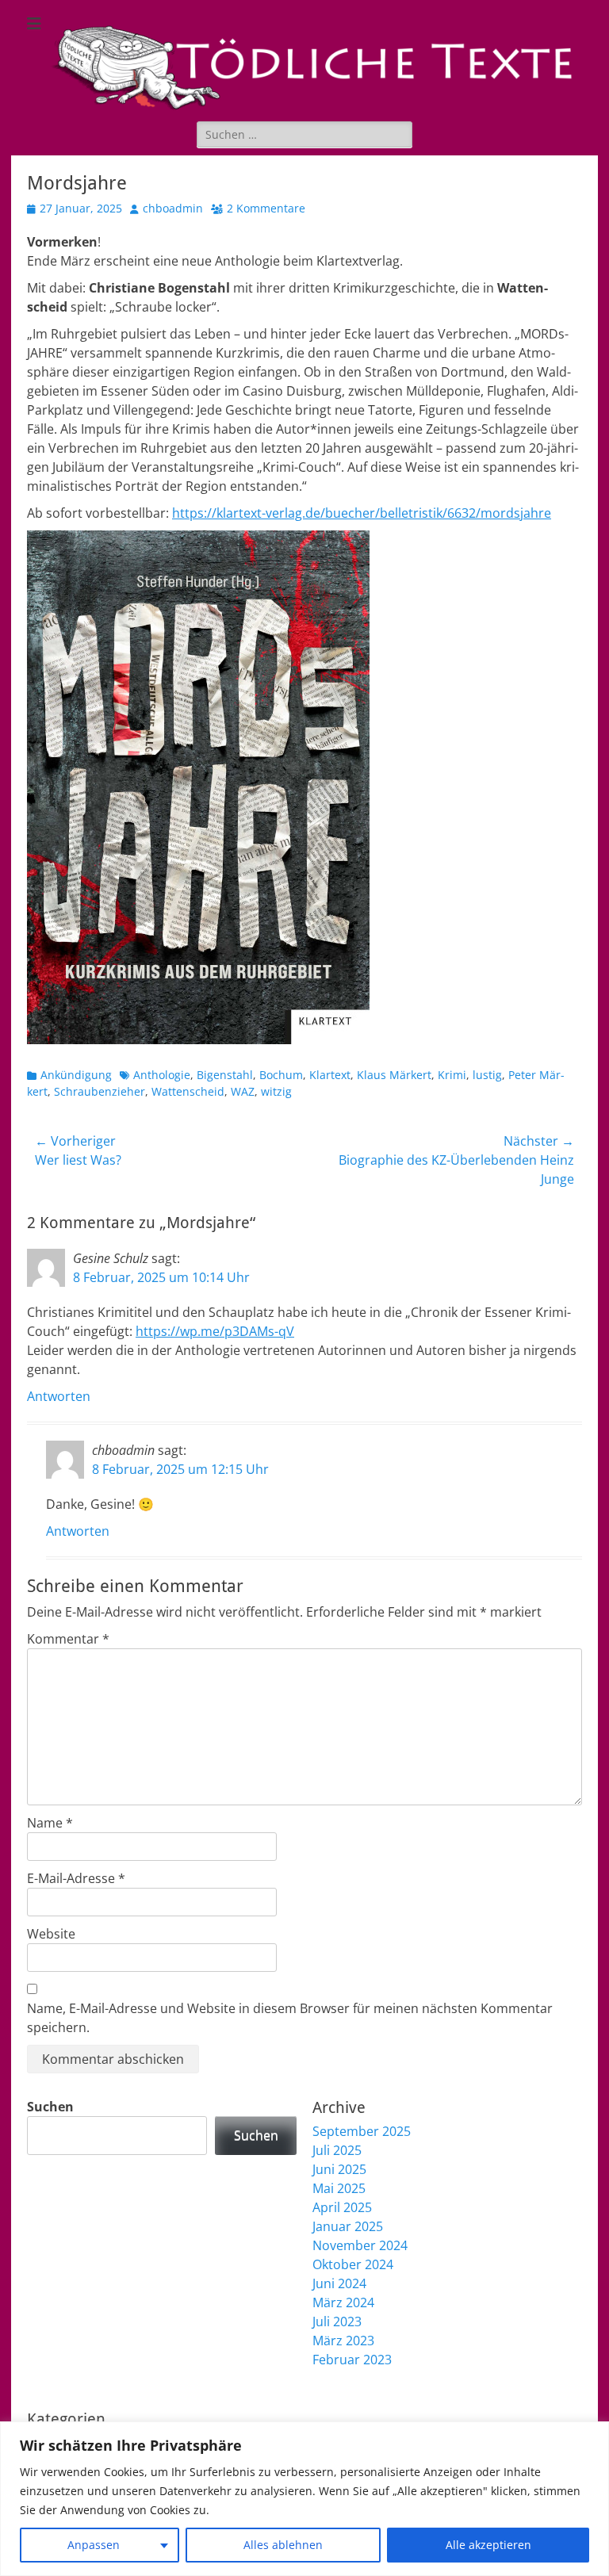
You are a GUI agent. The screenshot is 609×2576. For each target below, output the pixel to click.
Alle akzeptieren (488, 2545)
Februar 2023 (352, 2360)
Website (51, 1934)
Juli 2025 (337, 2150)
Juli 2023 (337, 2321)
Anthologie (162, 1075)
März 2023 (343, 2341)
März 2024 (343, 2302)
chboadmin (173, 208)
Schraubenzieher (100, 1091)
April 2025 (342, 2207)
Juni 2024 (339, 2283)
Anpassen (94, 2545)
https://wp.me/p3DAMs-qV (215, 1331)
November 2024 (360, 2245)
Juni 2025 (339, 2169)
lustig (487, 1075)
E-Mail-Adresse (76, 1878)
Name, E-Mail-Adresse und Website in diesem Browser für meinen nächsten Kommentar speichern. (290, 2018)
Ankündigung (76, 1075)
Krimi (452, 1075)
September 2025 (362, 2131)
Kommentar (68, 1639)
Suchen (50, 2107)
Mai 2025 (339, 2188)
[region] (304, 2499)
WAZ (243, 1091)
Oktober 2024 (353, 2264)
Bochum (281, 1075)
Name (50, 1823)
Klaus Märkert (394, 1075)
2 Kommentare (266, 208)
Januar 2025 (348, 2226)
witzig (276, 1091)
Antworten (59, 1396)
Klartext (330, 1075)
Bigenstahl (225, 1075)
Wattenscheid (188, 1091)
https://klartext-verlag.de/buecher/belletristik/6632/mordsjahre (362, 513)
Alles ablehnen (283, 2545)
